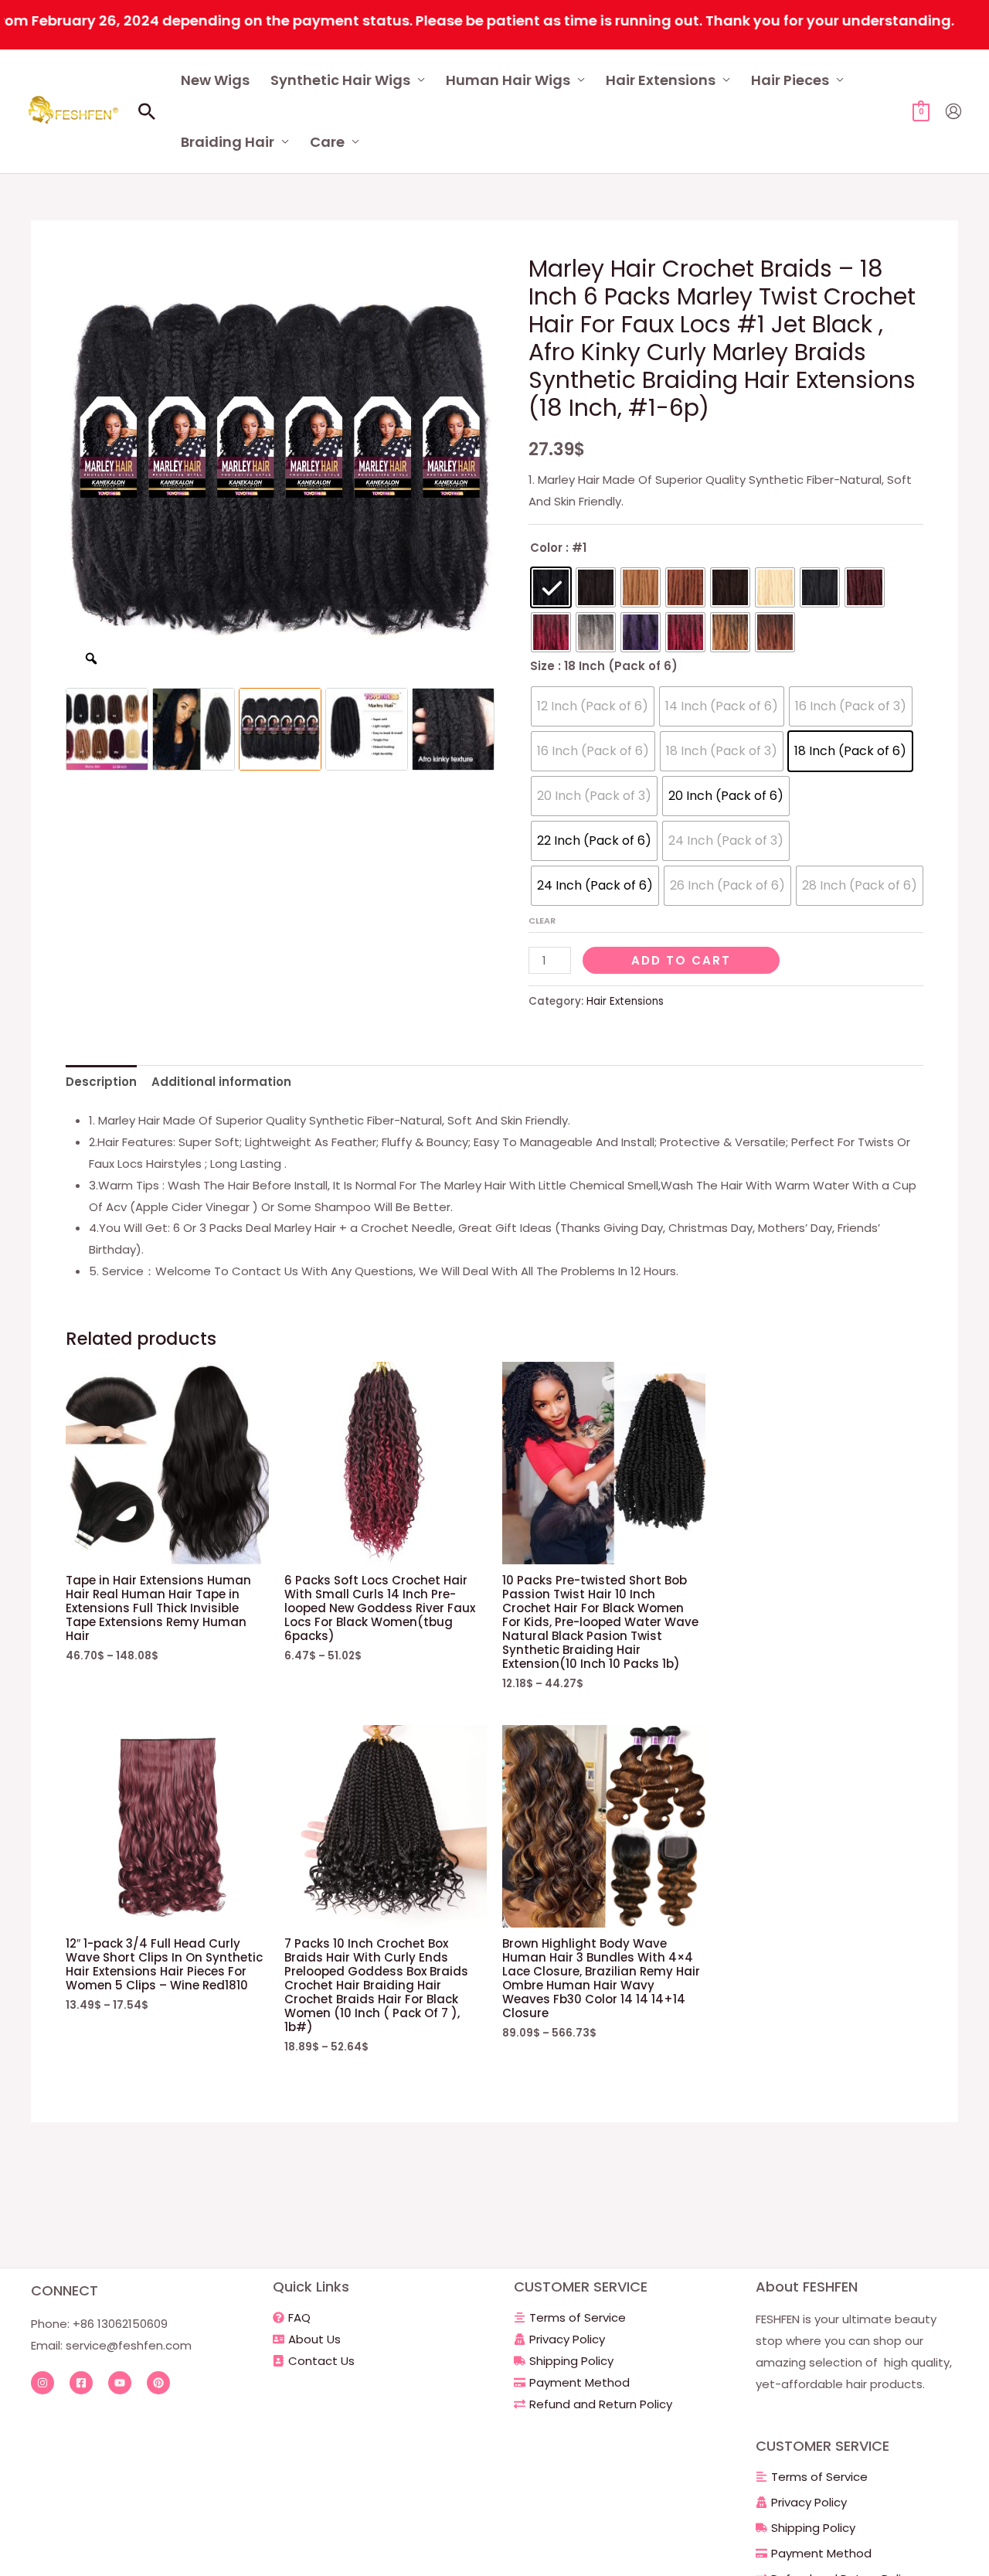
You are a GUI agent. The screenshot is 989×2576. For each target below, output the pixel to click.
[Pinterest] (158, 2383)
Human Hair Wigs (508, 80)
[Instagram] (42, 2383)
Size (542, 666)
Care (327, 142)
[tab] (101, 1082)
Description (101, 1082)
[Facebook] (81, 2383)
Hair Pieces (790, 80)
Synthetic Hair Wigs (340, 80)
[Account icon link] (953, 111)
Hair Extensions (661, 80)
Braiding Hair (228, 142)
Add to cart (681, 960)
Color (546, 548)
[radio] (551, 587)
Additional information (221, 1082)
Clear (542, 920)
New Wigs (215, 80)
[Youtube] (120, 2383)
